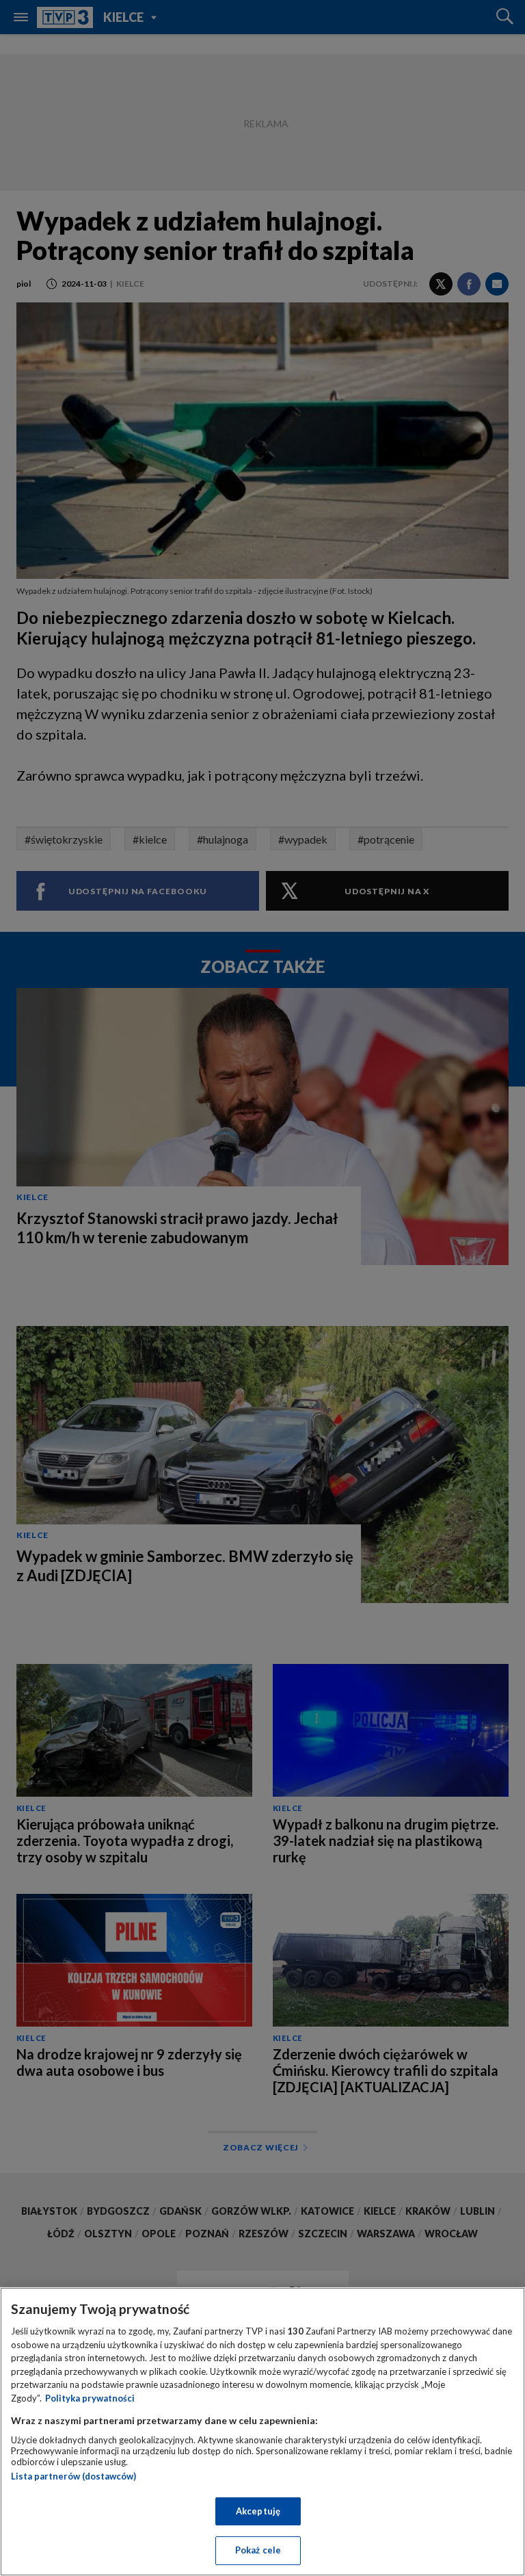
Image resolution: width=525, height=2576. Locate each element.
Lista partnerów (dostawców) (73, 2476)
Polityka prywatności (90, 2398)
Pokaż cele (258, 2550)
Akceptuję (258, 2511)
